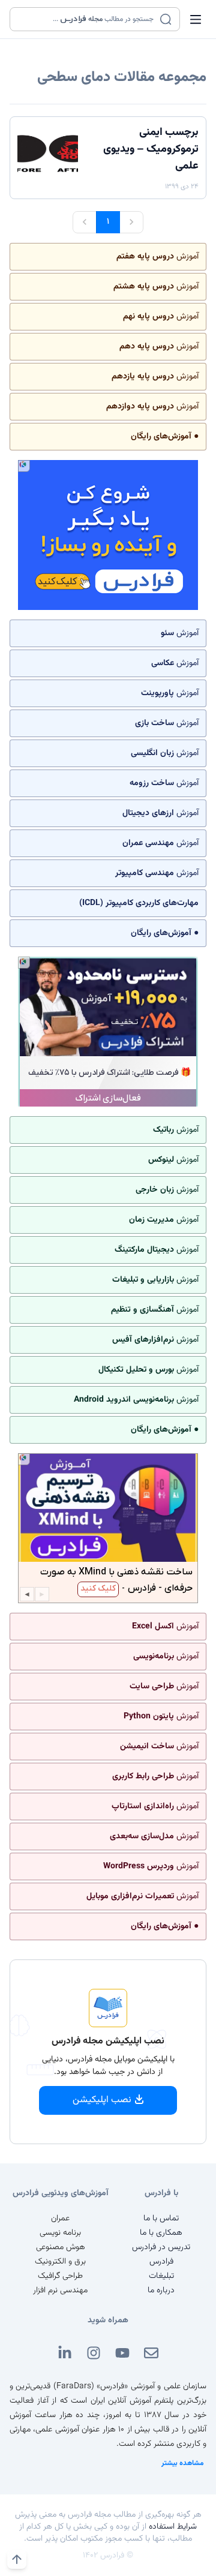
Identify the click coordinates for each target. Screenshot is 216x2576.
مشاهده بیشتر (183, 2463)
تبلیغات (161, 2276)
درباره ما (161, 2291)
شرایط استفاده (173, 2527)
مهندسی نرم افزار (60, 2291)
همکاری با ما (161, 2233)
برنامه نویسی (60, 2233)
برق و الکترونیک (60, 2262)
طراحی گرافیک (60, 2276)
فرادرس (161, 2262)
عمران (60, 2219)
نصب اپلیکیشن (102, 2100)
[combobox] (87, 19)
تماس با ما (161, 2219)
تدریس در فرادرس (161, 2247)
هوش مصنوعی (61, 2247)
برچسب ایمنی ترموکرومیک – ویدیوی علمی (151, 149)
